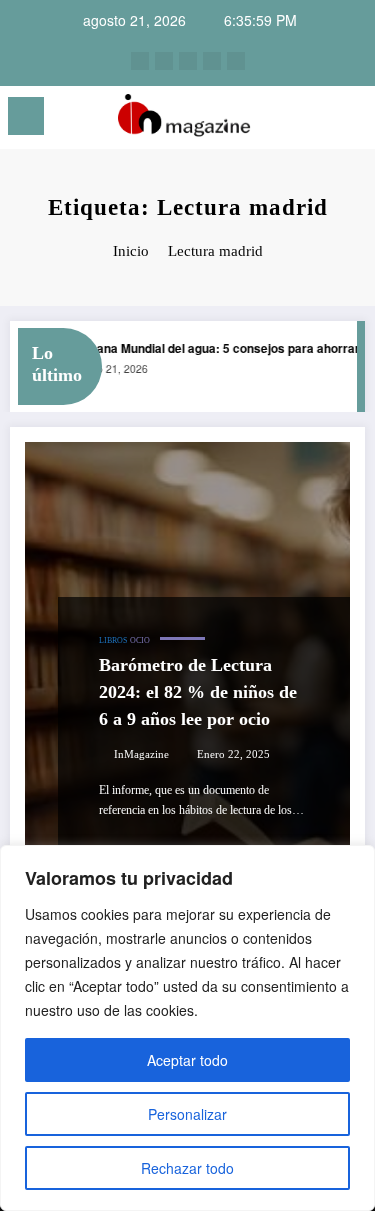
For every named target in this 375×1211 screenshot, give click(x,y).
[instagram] (140, 61)
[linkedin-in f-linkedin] (164, 61)
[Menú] (26, 116)
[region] (187, 1028)
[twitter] (188, 61)
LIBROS (113, 640)
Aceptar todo (187, 1060)
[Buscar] (316, 119)
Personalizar (187, 1114)
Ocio (140, 640)
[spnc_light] (350, 121)
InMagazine (141, 754)
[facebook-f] (212, 61)
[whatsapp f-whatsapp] (236, 61)
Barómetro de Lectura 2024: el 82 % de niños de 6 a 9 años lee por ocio (198, 692)
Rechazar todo (187, 1168)
